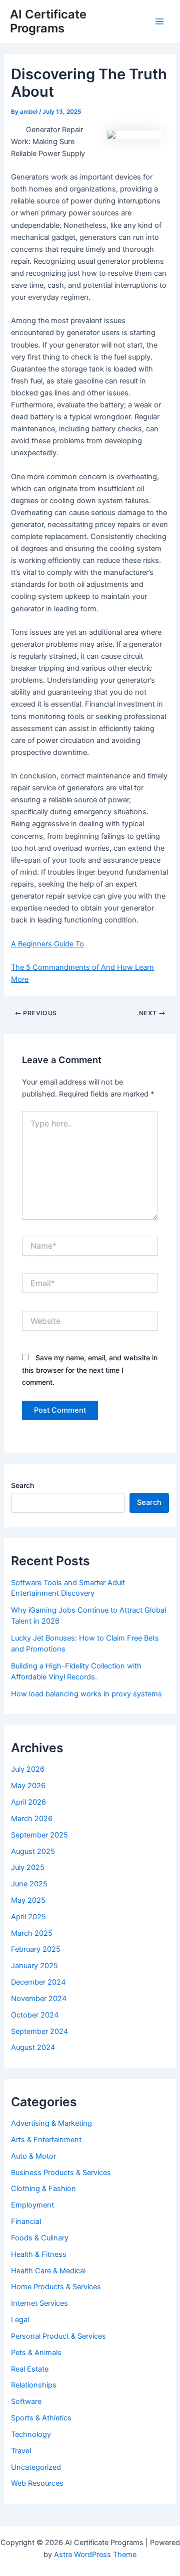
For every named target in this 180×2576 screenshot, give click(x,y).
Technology (31, 2434)
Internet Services (39, 2303)
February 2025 (36, 1949)
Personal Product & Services (58, 2336)
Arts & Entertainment (46, 2140)
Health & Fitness (39, 2254)
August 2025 (33, 1851)
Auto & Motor (33, 2156)
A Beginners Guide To (47, 944)
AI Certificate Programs (48, 21)
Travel (21, 2451)
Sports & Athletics (41, 2418)
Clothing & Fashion (43, 2189)
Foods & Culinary (40, 2238)
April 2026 (28, 1802)
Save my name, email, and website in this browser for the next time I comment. (90, 1370)
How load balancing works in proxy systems (86, 1694)
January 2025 (34, 1966)
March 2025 (32, 1933)
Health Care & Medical (48, 2271)
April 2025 (28, 1917)
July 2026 (28, 1769)
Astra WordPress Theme (95, 2555)
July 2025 (28, 1867)
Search (22, 1485)
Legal (20, 2320)
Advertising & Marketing (51, 2123)
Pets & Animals (36, 2353)
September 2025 (39, 1835)
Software (26, 2401)
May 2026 (28, 1786)
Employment (32, 2205)
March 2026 (32, 1819)
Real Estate (30, 2369)
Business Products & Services (61, 2173)
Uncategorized (36, 2467)
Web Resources (37, 2483)
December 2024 (38, 1982)
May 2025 (28, 1900)
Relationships (34, 2385)
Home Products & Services (56, 2287)
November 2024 (39, 1999)
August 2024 (33, 2047)
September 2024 (39, 2031)
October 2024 (35, 2015)
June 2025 (29, 1884)
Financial (26, 2221)
